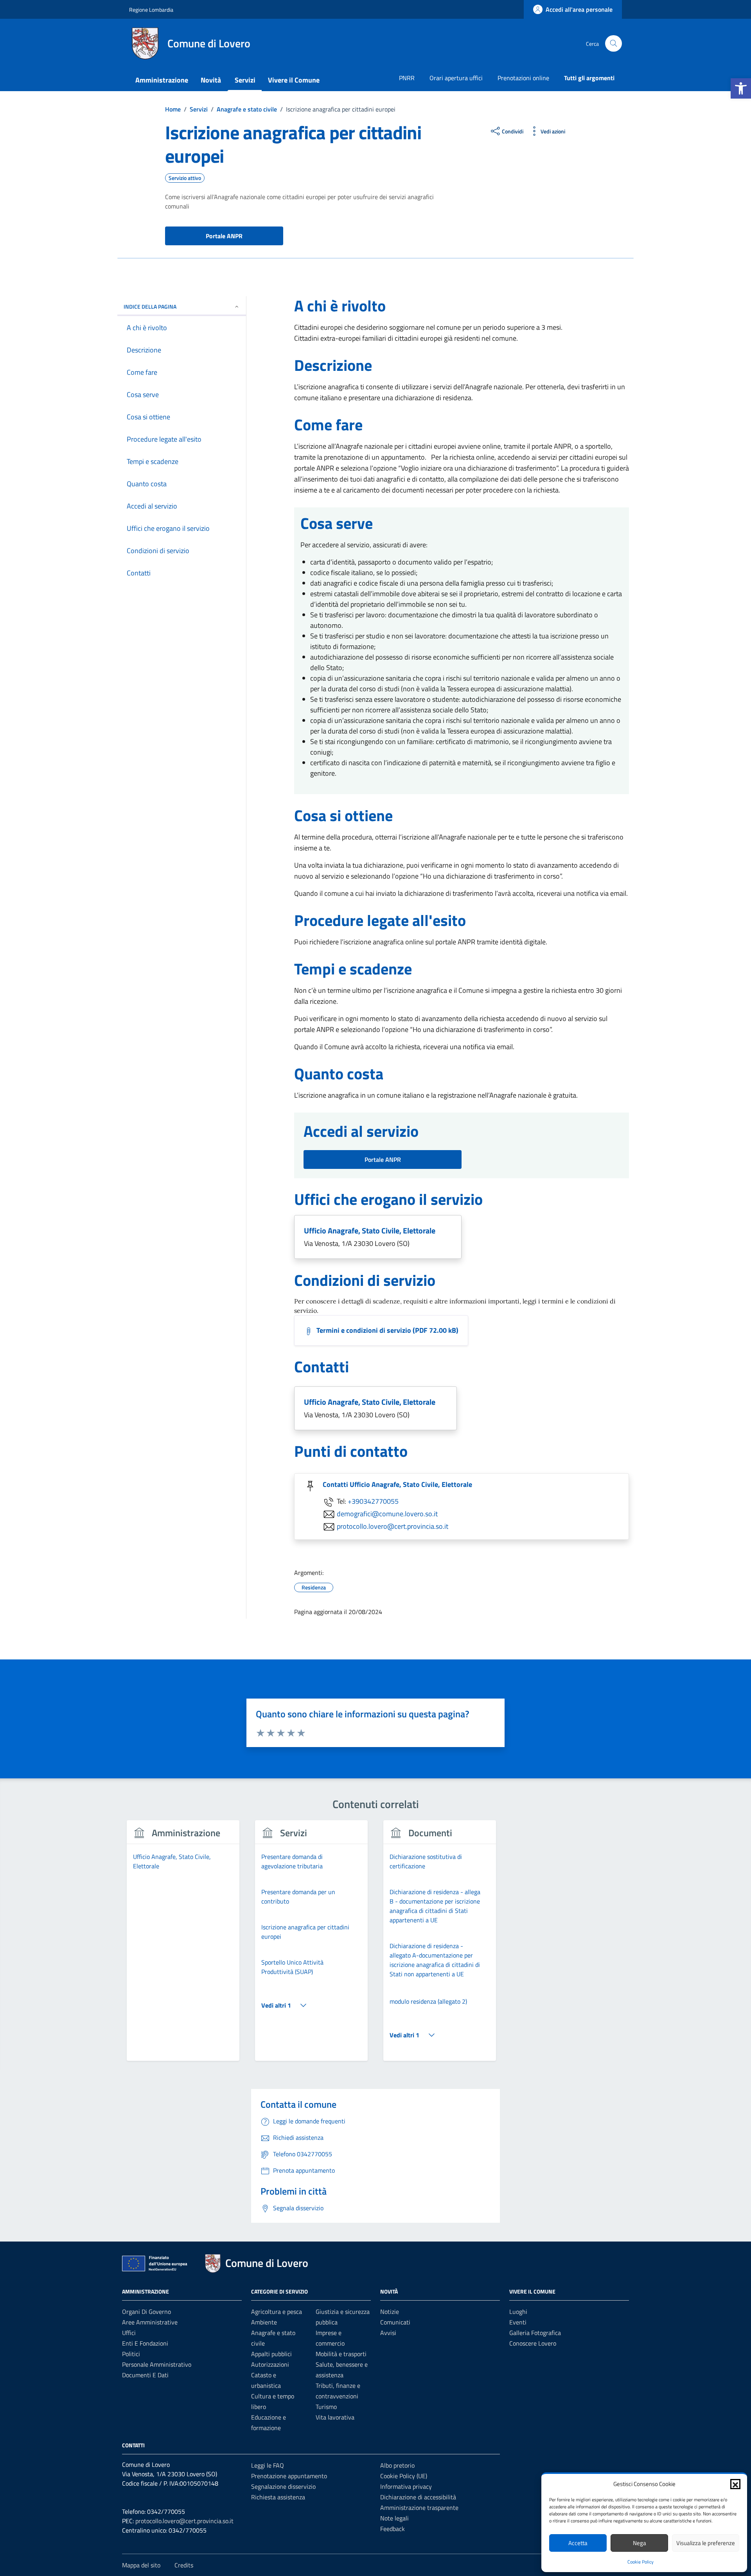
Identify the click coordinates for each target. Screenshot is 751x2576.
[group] (183, 1945)
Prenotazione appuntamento (289, 2476)
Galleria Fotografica (535, 2333)
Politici (131, 2354)
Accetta (578, 2543)
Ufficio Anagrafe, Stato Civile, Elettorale (370, 1230)
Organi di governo (146, 2312)
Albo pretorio (397, 2465)
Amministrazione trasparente (419, 2508)
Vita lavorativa (335, 2417)
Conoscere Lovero (533, 2343)
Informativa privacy (406, 2486)
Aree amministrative (150, 2322)
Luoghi (518, 2312)
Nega (640, 2543)
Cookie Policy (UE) (404, 2476)
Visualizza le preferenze (706, 2543)
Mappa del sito (141, 2565)
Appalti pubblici (271, 2354)
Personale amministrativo (157, 2364)
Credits (184, 2565)
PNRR (407, 78)
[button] (741, 88)
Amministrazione (162, 80)
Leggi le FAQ (268, 2465)
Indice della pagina (150, 306)
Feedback (393, 2529)
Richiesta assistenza (278, 2497)
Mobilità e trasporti (341, 2354)
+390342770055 (373, 1501)
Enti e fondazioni (145, 2343)
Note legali (394, 2518)
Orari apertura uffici (456, 78)
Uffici (129, 2333)
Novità (211, 80)
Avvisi (388, 2333)
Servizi (245, 80)
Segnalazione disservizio (283, 2486)
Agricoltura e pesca (277, 2312)
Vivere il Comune (294, 80)
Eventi (518, 2322)
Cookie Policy (641, 2562)
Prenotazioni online (523, 78)
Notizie (390, 2312)
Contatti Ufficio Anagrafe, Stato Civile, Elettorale (397, 1484)
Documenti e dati (145, 2375)
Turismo (326, 2407)
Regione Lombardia (151, 10)
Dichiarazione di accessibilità (418, 2497)
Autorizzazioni (270, 2364)
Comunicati (395, 2322)
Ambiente (264, 2322)
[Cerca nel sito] (614, 44)
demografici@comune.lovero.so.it (387, 1513)
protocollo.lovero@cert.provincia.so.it (393, 1526)
